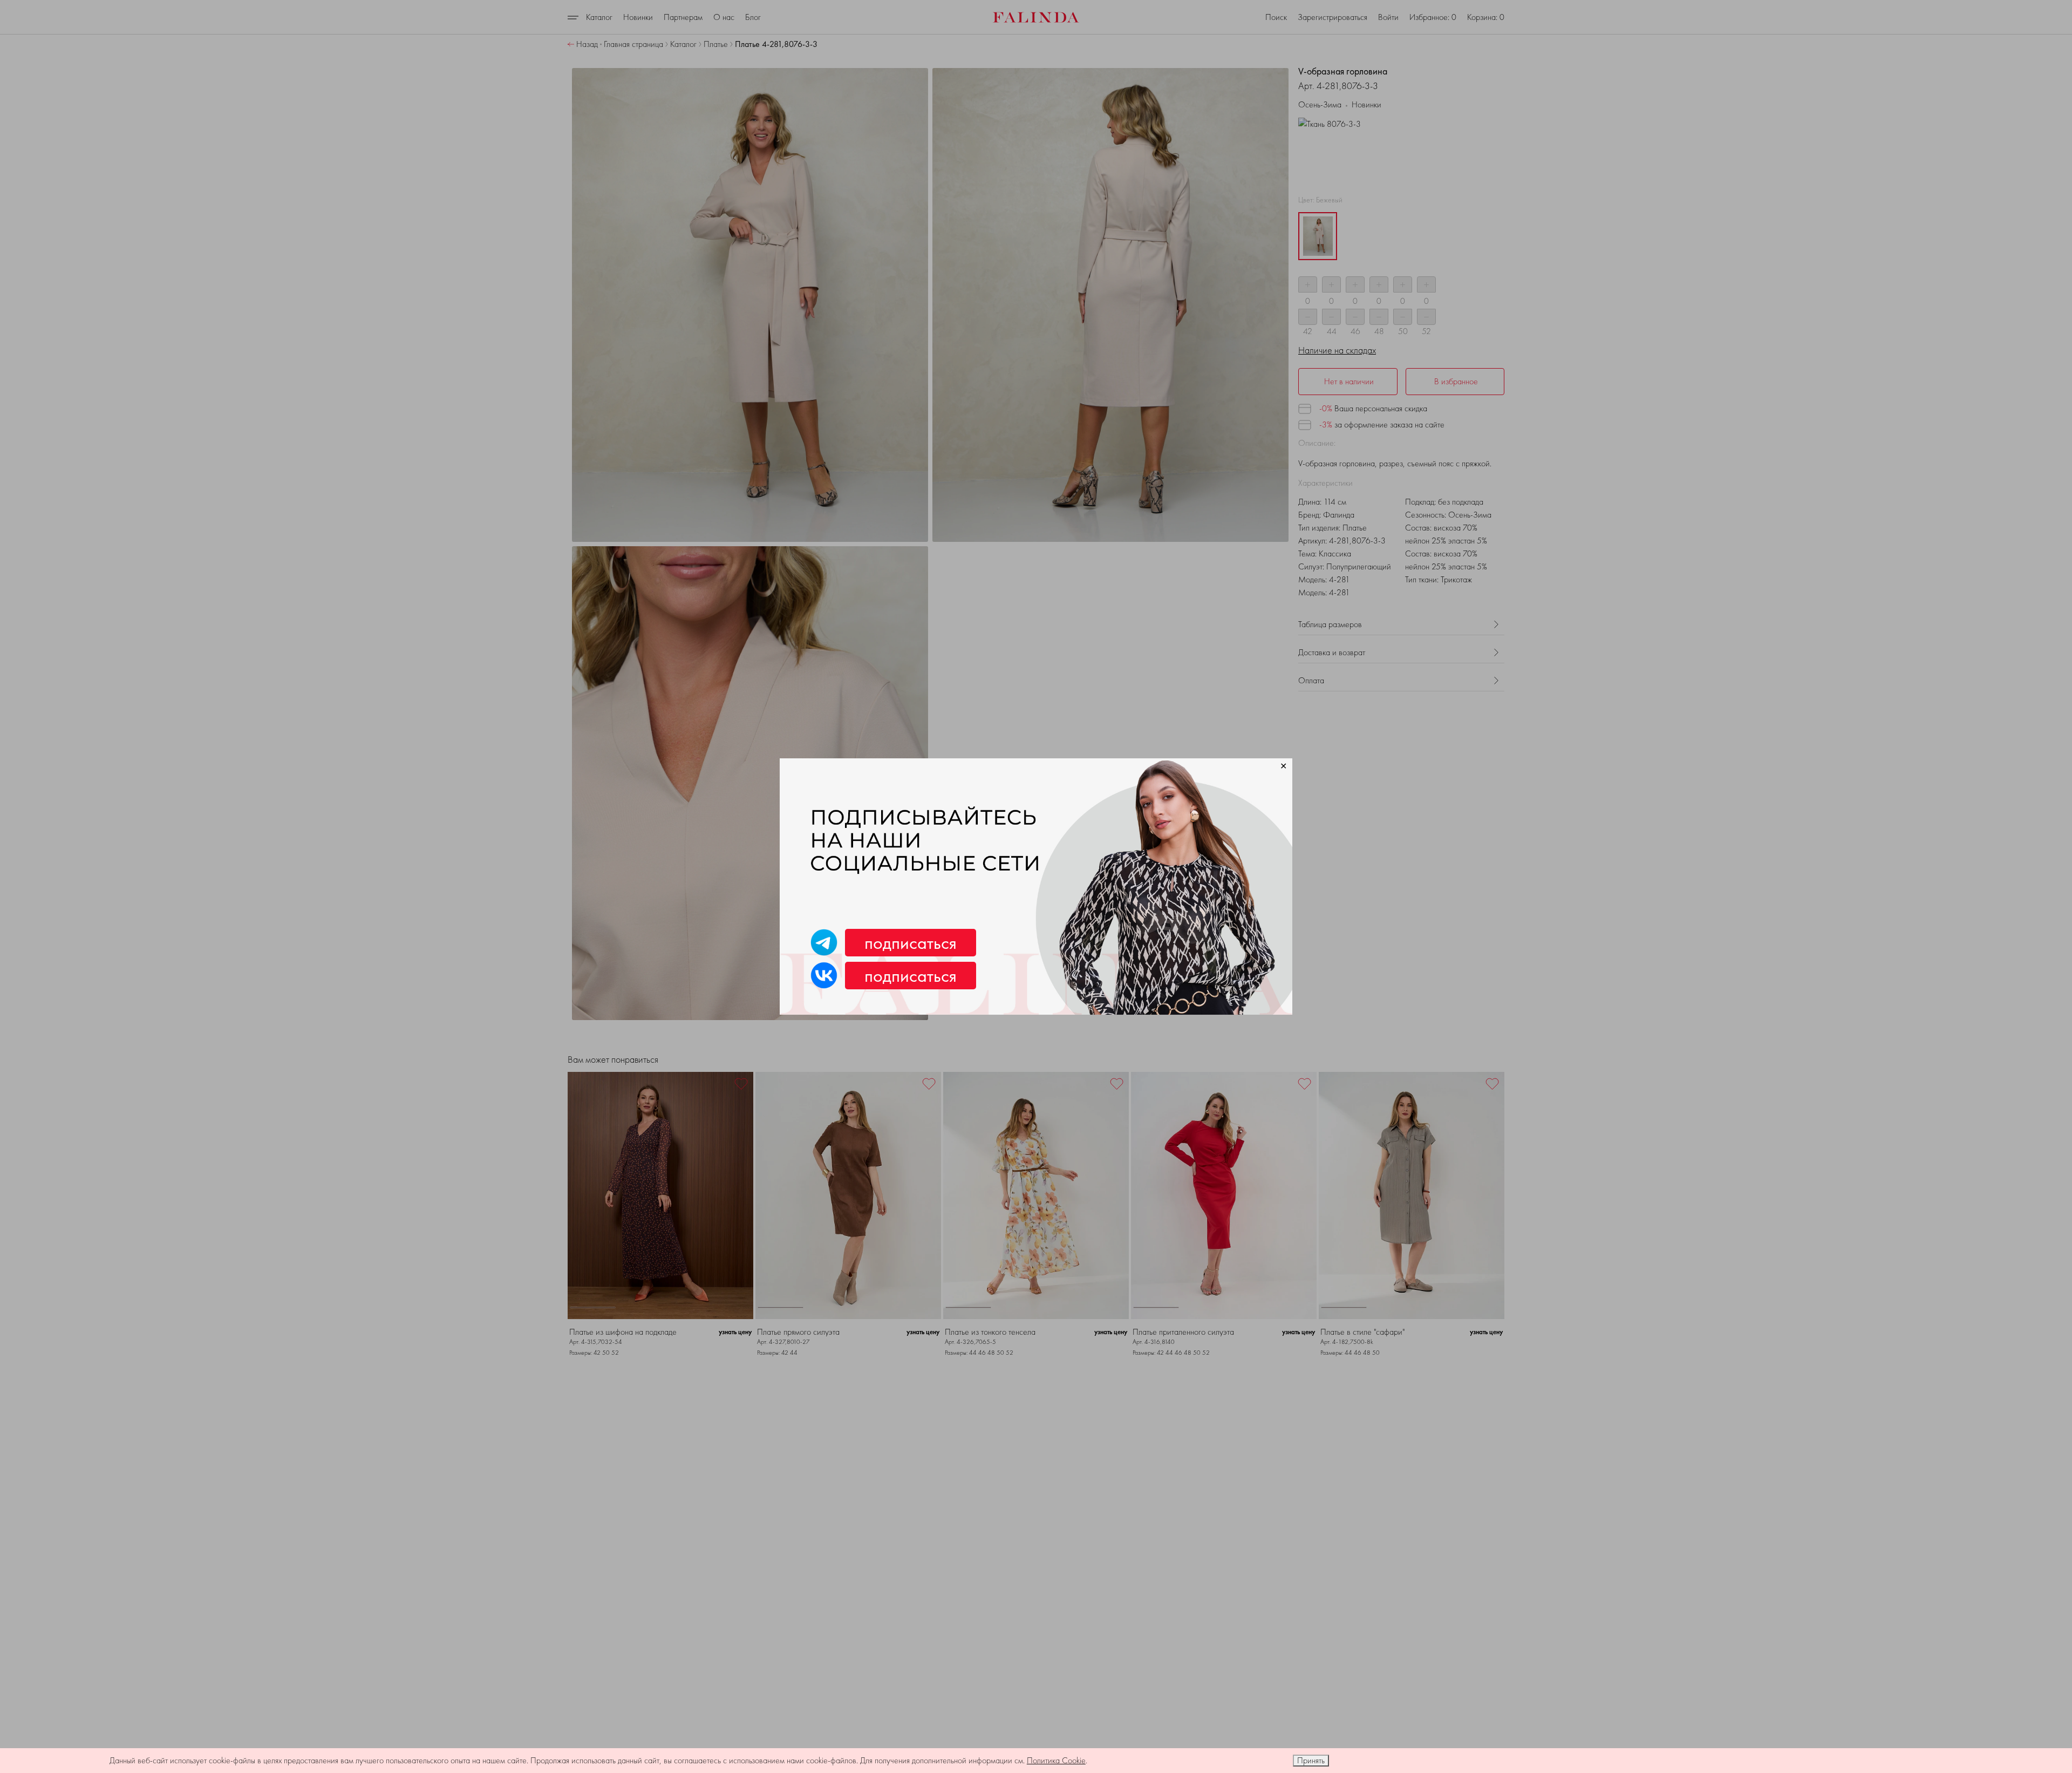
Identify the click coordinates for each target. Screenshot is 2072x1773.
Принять (1311, 1760)
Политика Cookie (1056, 1760)
